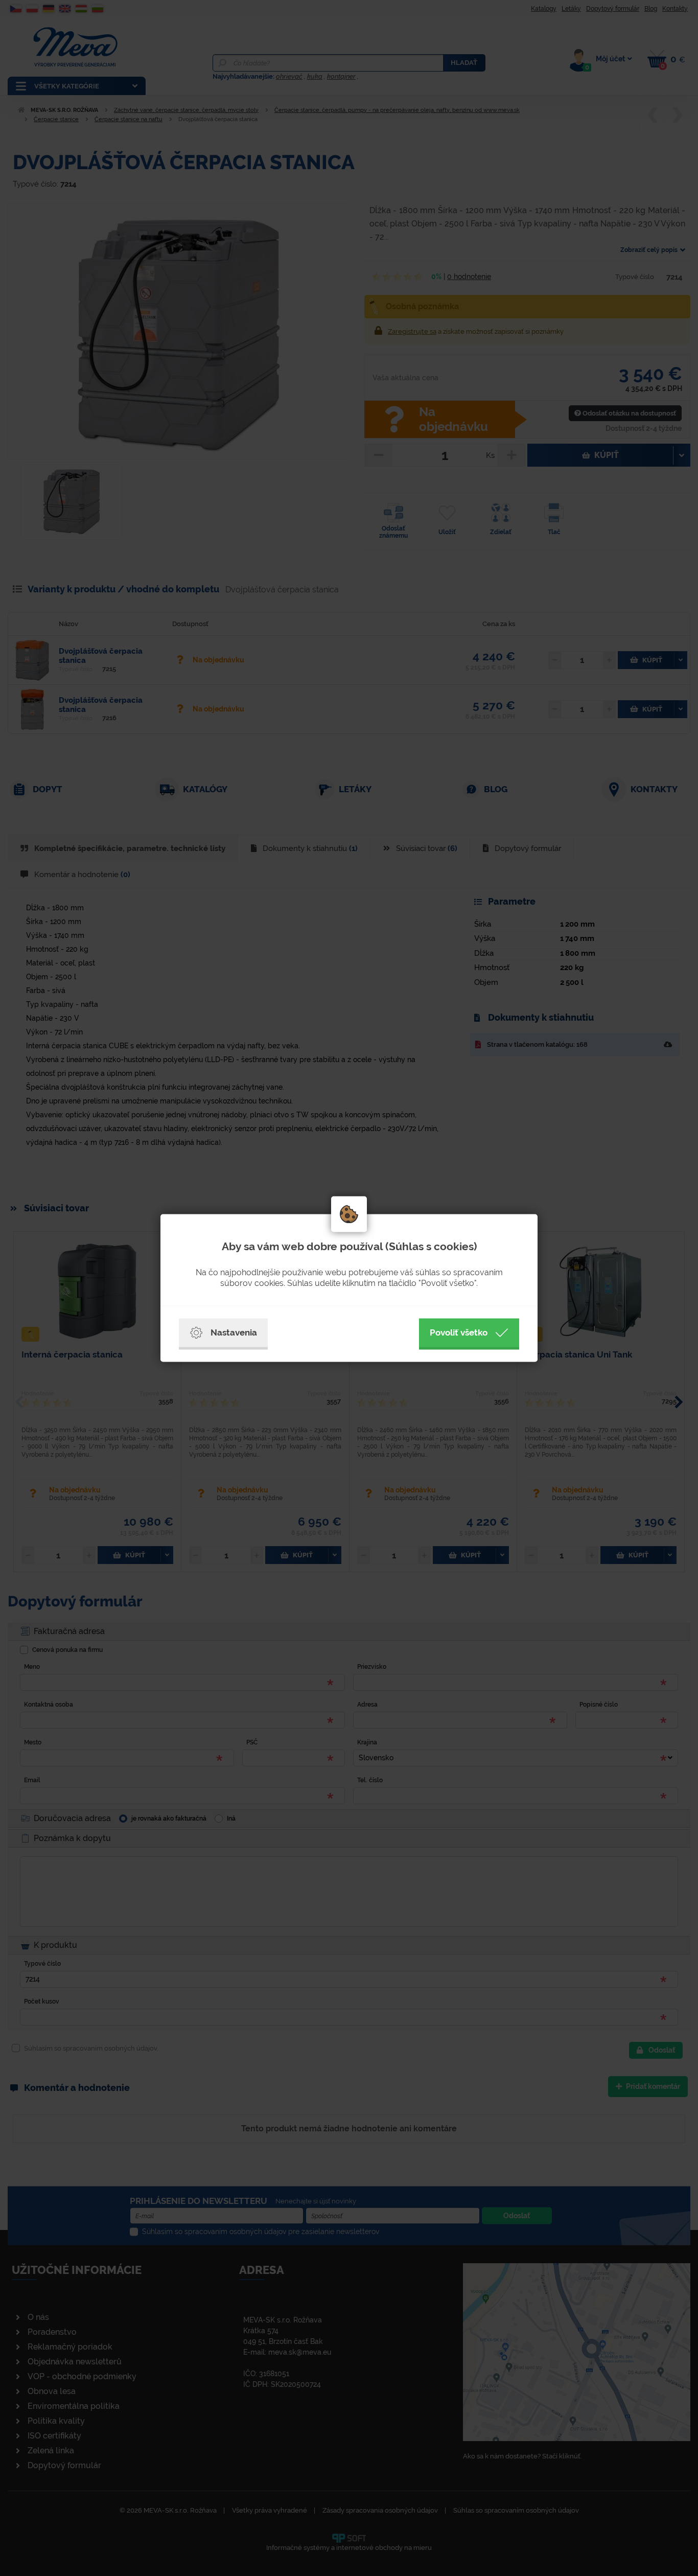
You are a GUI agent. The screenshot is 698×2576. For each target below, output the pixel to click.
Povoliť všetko (459, 1332)
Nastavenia (234, 1332)
